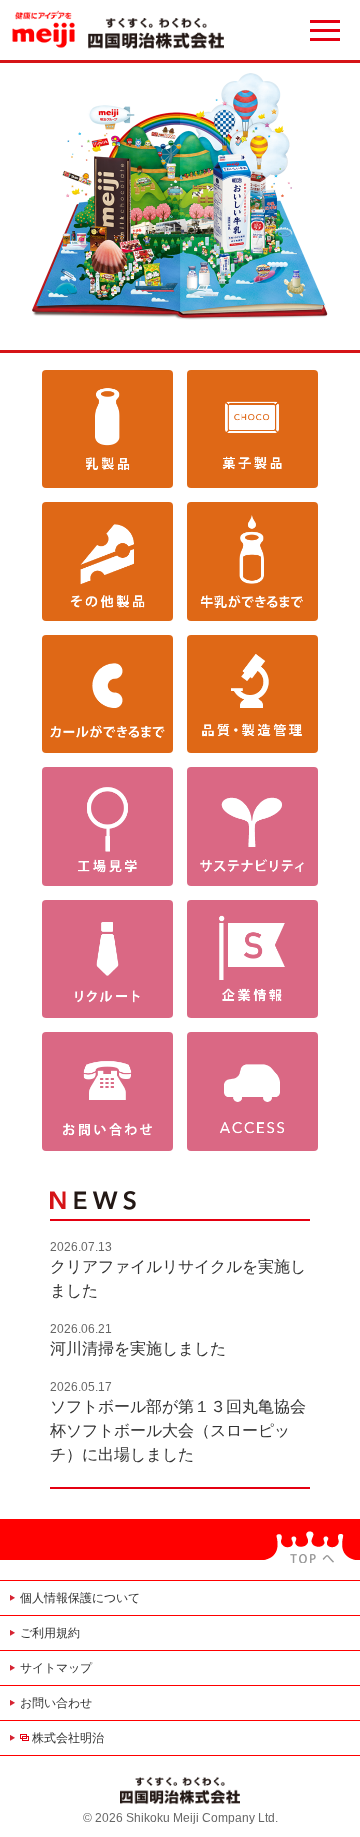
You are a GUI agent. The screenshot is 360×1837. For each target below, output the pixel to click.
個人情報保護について (80, 1598)
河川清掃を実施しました (138, 1348)
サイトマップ (56, 1668)
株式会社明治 (68, 1738)
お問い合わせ (56, 1703)
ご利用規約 (50, 1633)
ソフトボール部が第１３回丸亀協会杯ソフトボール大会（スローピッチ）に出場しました (178, 1430)
